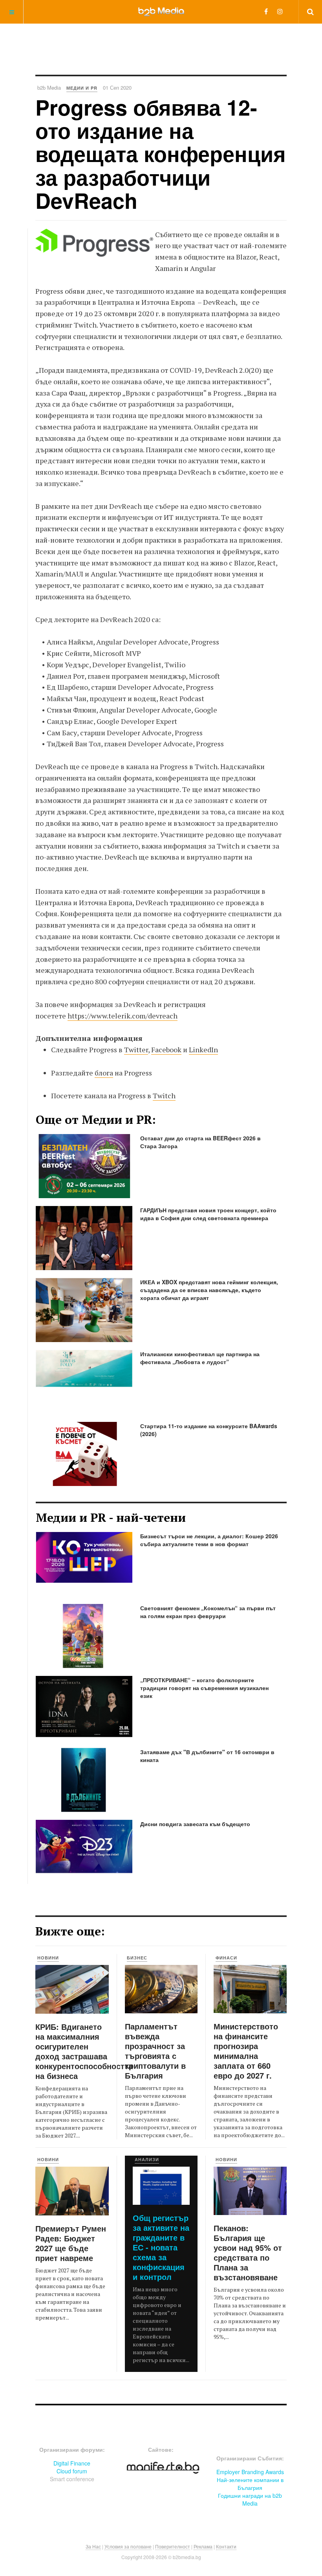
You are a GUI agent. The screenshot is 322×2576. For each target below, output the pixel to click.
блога (104, 1073)
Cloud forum (72, 2471)
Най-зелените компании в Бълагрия (250, 2484)
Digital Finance (72, 2463)
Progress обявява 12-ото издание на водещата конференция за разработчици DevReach (161, 154)
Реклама (203, 2546)
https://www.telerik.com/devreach (123, 1016)
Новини (48, 1958)
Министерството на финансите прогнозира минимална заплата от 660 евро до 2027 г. (246, 2051)
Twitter (136, 1050)
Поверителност (173, 2546)
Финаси (226, 1958)
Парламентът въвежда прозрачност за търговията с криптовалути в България (155, 2051)
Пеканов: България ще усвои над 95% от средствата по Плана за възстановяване (248, 2252)
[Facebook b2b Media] (266, 11)
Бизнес (137, 1958)
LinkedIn (203, 1050)
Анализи (147, 2159)
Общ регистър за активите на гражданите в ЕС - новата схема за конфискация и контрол (161, 2247)
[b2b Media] (161, 11)
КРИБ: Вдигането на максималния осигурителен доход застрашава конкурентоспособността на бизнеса (84, 2051)
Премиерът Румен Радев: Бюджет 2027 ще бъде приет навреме (71, 2243)
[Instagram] (280, 11)
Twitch (164, 1096)
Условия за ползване (128, 2546)
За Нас (93, 2546)
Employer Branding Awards (250, 2472)
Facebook (166, 1050)
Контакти (226, 2546)
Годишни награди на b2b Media (250, 2499)
